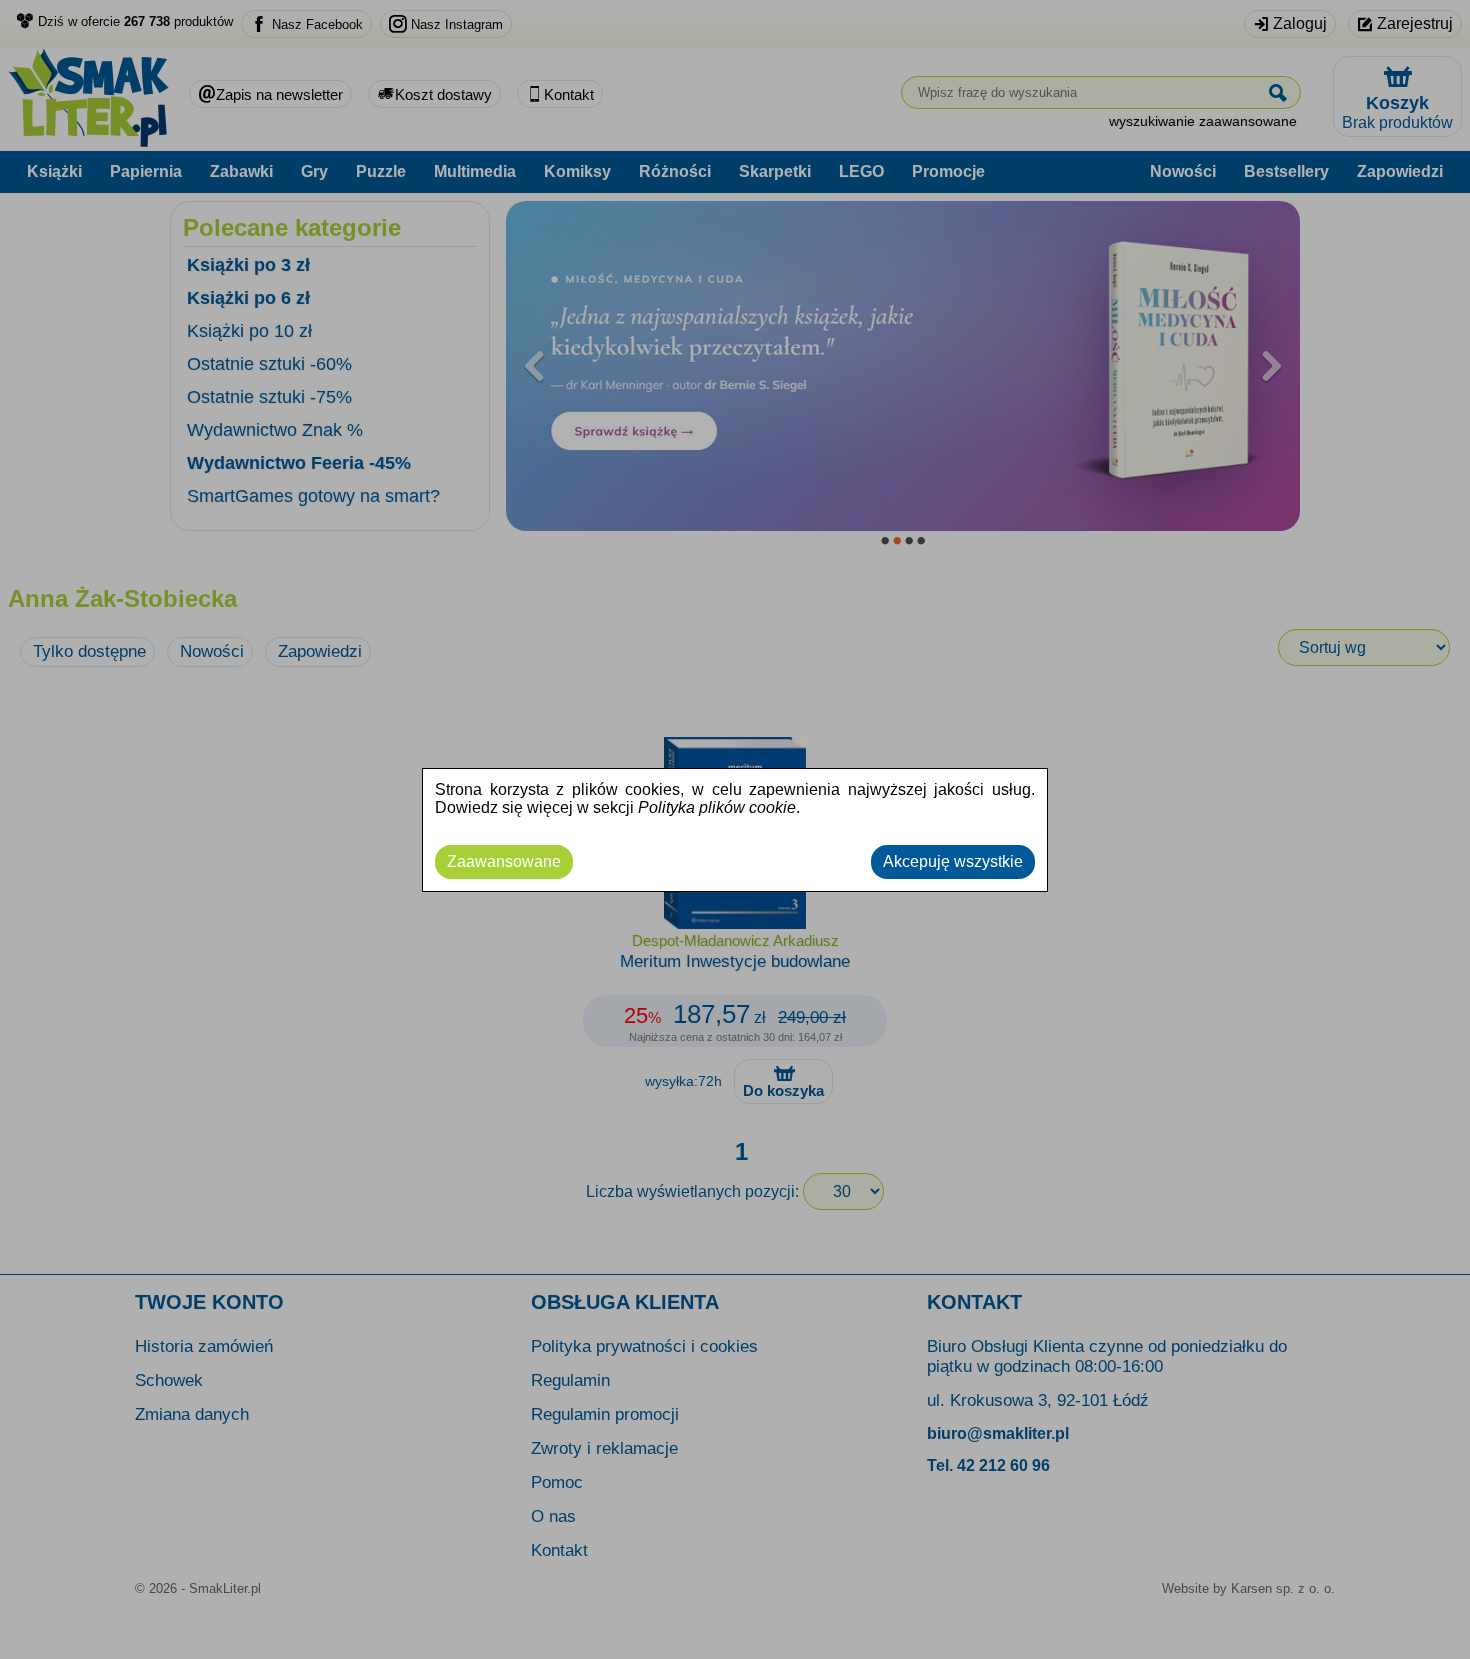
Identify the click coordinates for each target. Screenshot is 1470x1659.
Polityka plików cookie (717, 807)
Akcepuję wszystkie (953, 861)
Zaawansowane (504, 861)
